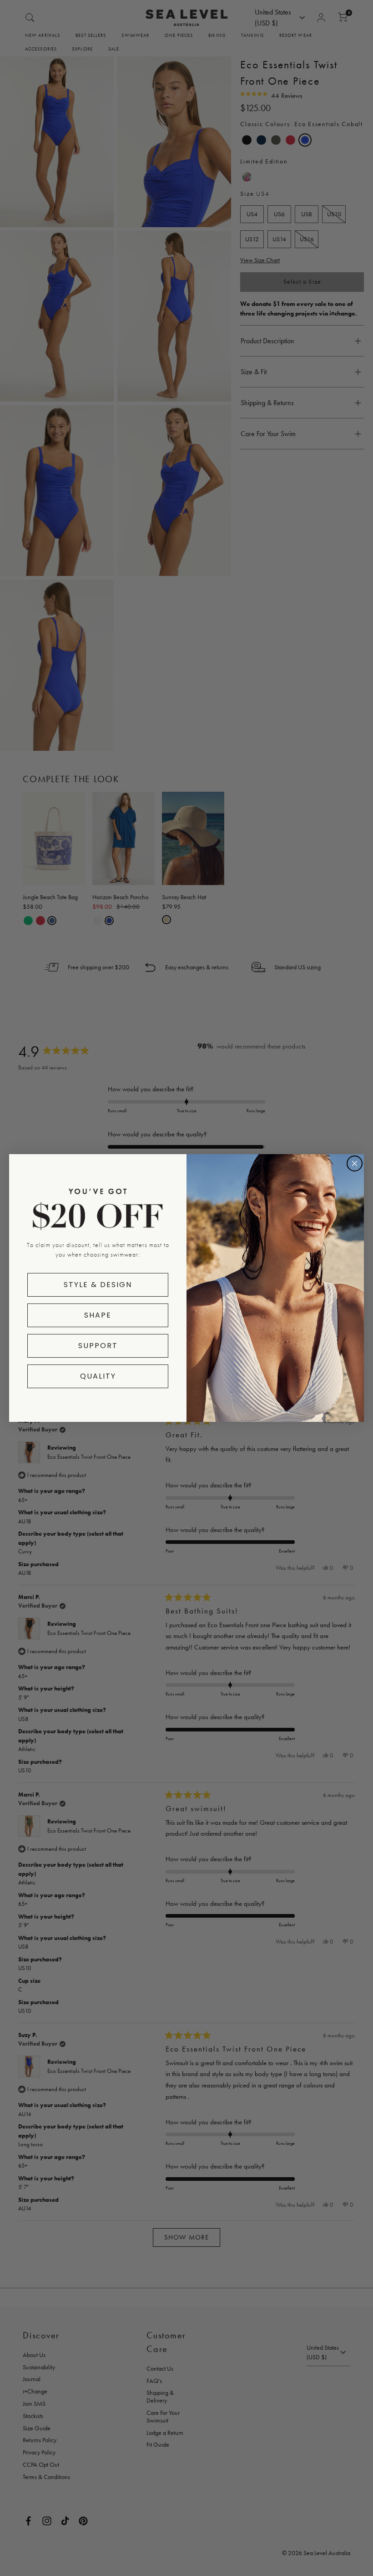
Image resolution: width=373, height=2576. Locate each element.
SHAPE (98, 1315)
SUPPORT (98, 1346)
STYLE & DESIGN (98, 1285)
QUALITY (98, 1376)
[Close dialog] (355, 1163)
